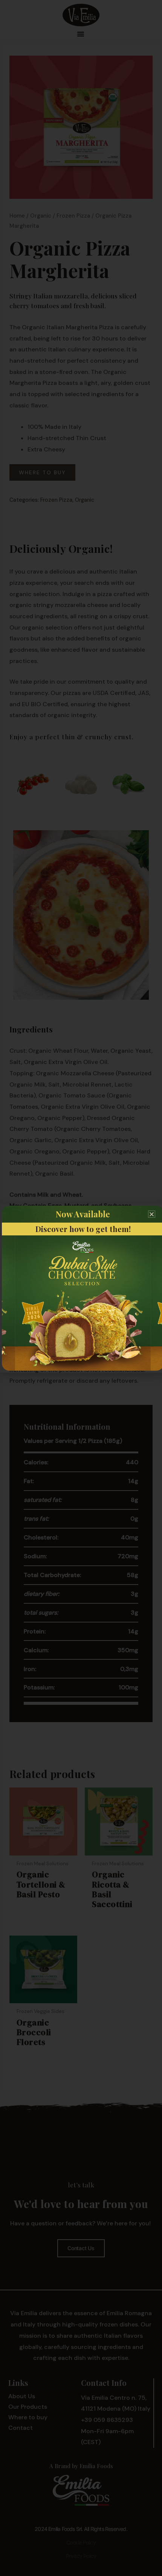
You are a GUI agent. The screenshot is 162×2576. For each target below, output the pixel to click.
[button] (152, 1214)
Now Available (83, 1214)
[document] (81, 1288)
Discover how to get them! (83, 1229)
